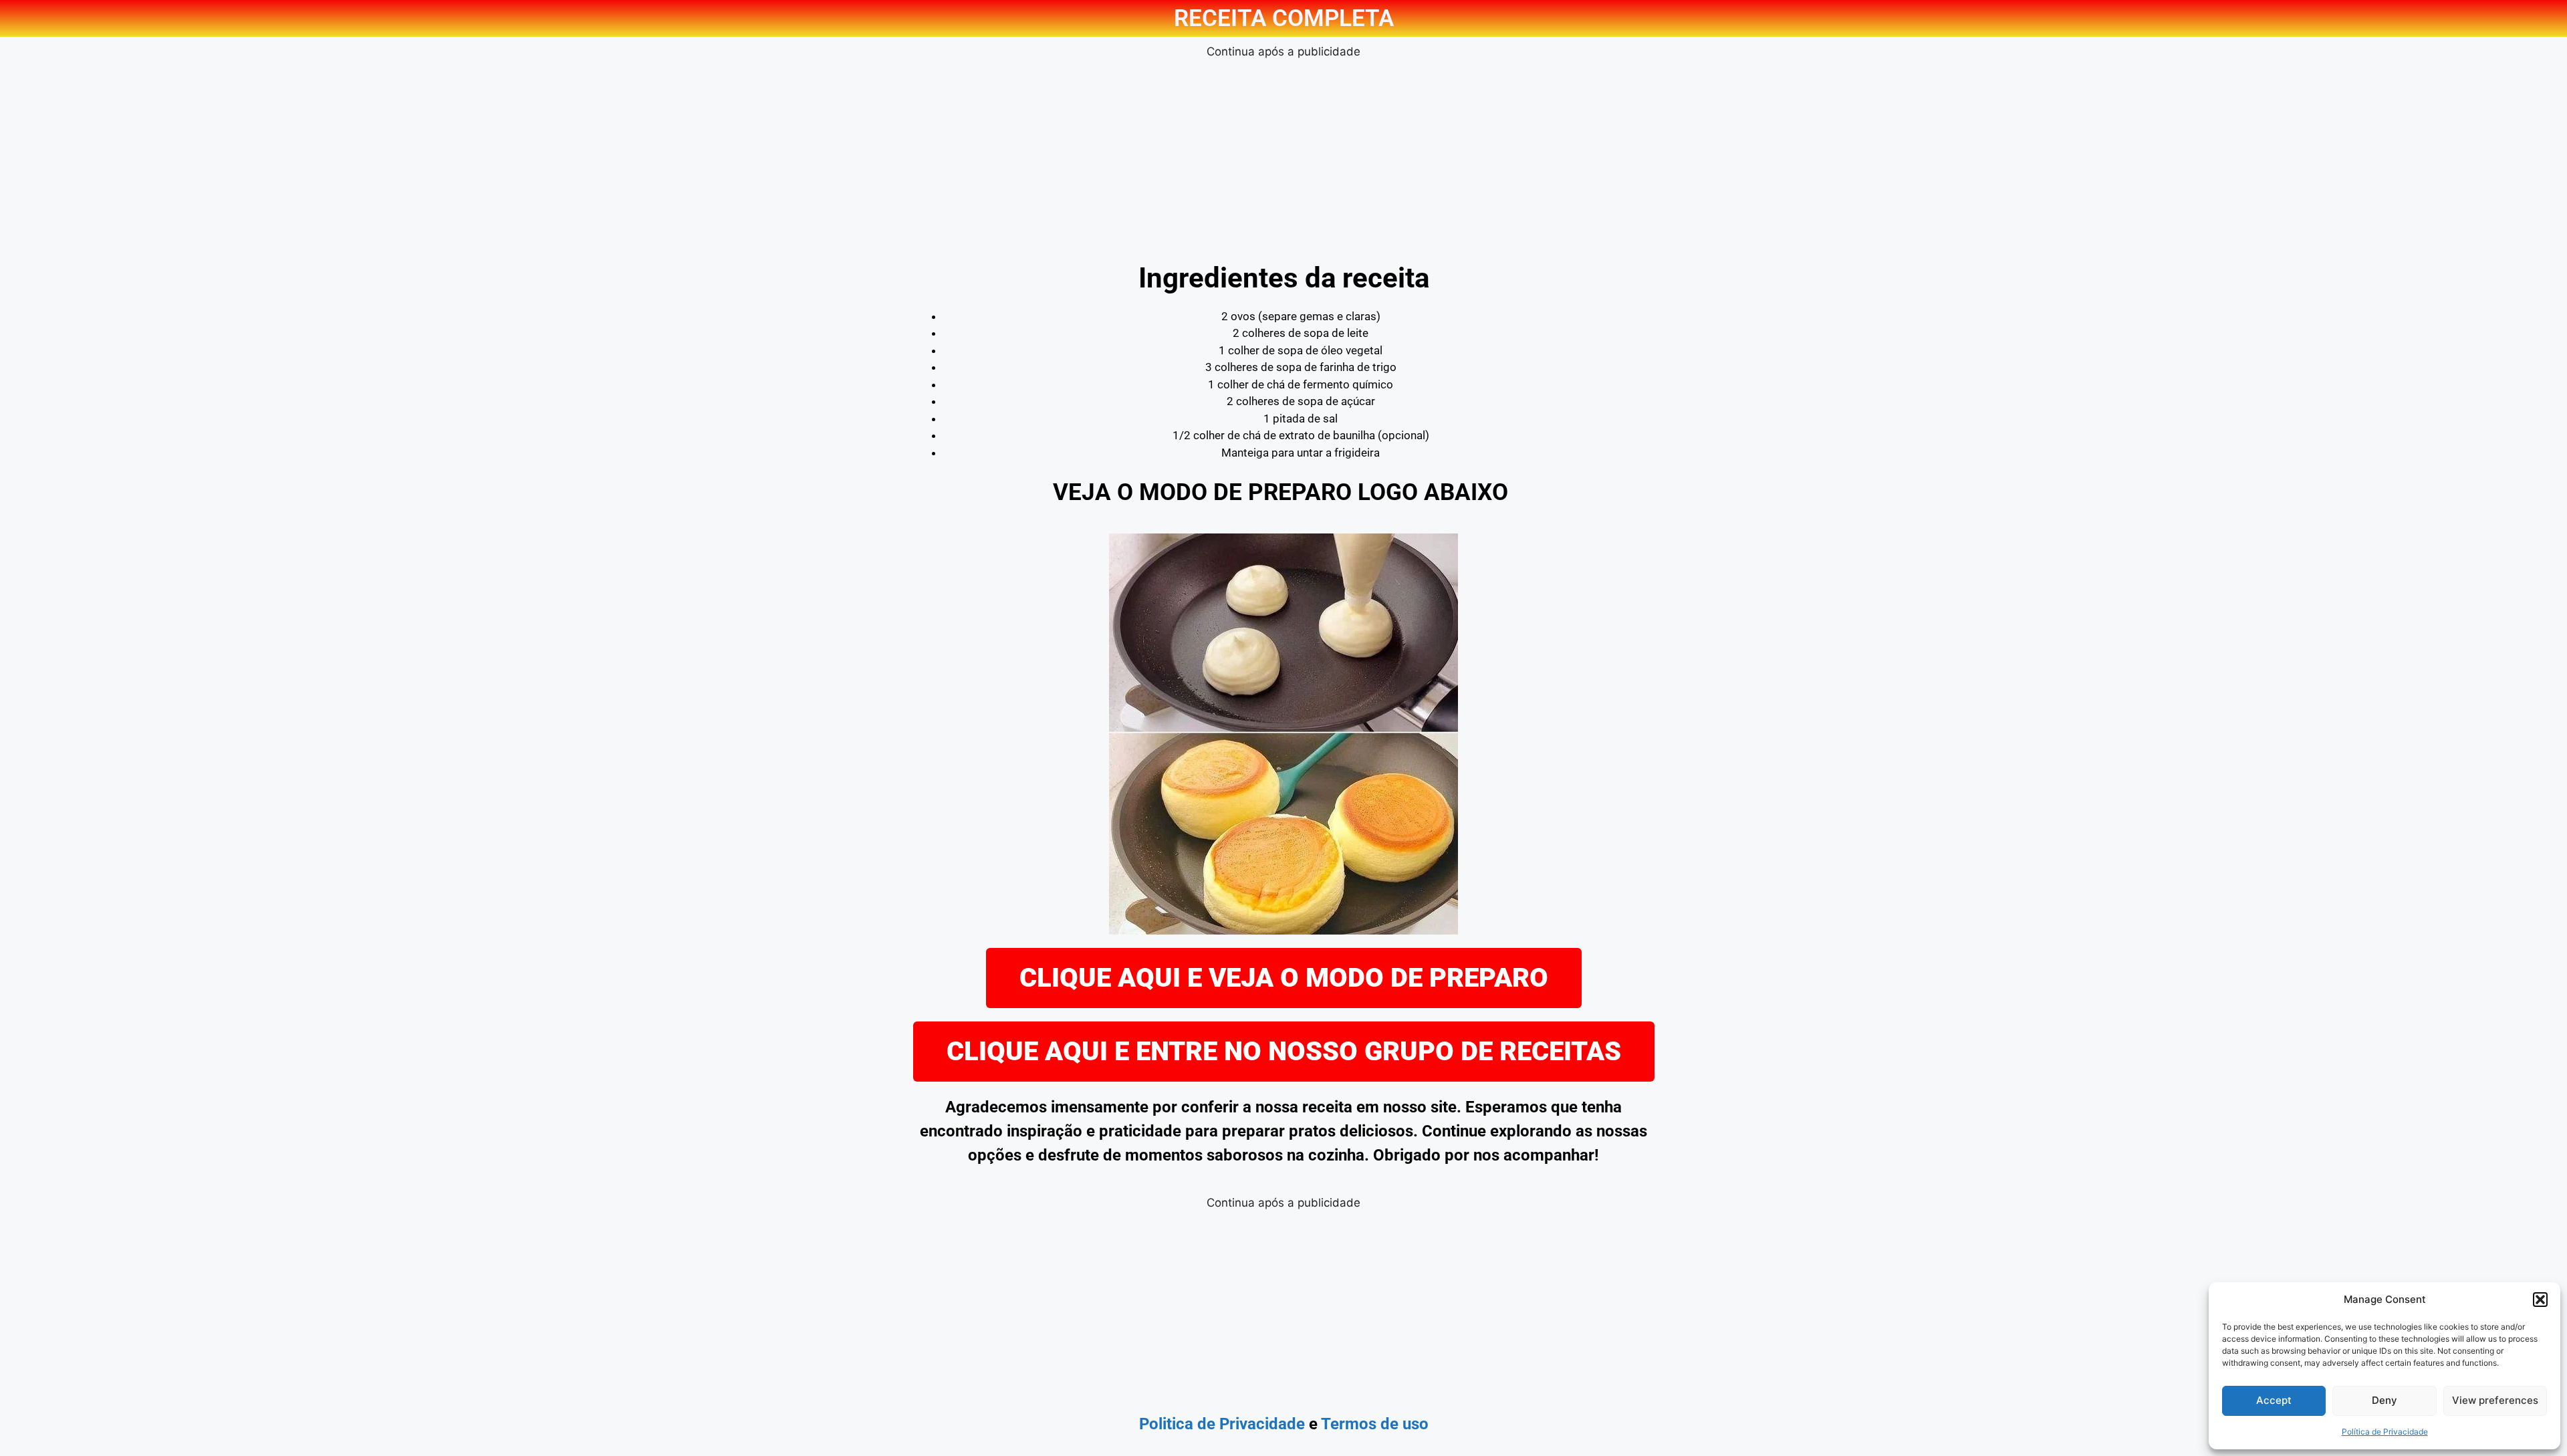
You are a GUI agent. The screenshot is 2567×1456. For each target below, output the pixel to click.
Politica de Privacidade (1222, 1424)
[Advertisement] (1283, 154)
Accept (2274, 1400)
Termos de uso (1375, 1424)
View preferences (2495, 1400)
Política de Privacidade (2385, 1432)
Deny (2385, 1400)
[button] (2540, 1300)
